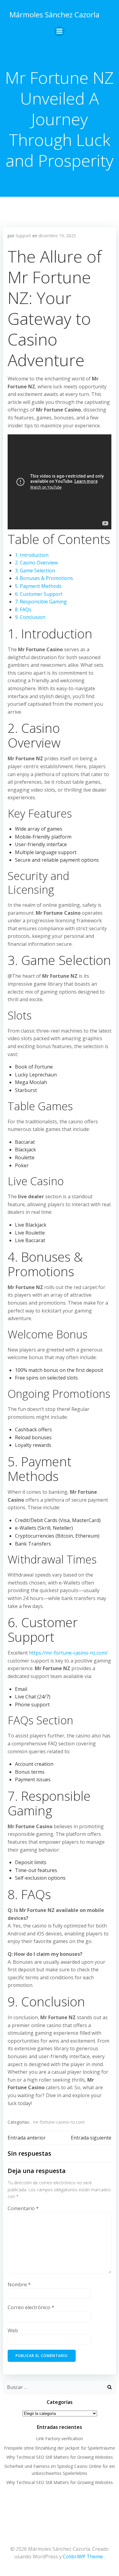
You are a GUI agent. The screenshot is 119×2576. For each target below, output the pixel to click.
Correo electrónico (31, 2307)
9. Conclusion (30, 617)
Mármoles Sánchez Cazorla (54, 14)
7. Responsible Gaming (41, 602)
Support (23, 236)
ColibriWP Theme (83, 2557)
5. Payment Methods (38, 586)
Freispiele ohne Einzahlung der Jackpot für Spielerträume (60, 2448)
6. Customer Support (39, 594)
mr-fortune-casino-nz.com (59, 2122)
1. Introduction (32, 555)
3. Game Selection (35, 571)
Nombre (19, 2284)
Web (13, 2330)
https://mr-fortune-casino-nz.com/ (68, 1653)
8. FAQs (23, 610)
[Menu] (60, 31)
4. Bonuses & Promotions (44, 578)
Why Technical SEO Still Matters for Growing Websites (60, 2457)
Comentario (23, 2208)
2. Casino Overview (36, 563)
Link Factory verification (60, 2438)
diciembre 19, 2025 (57, 236)
